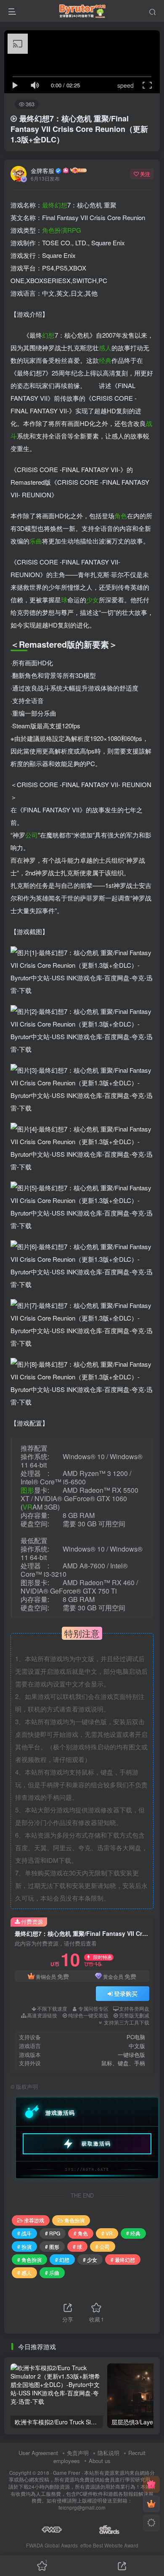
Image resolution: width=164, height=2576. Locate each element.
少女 (93, 600)
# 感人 (24, 2273)
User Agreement (38, 2453)
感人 (105, 348)
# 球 (77, 2246)
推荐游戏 (34, 2220)
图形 (27, 1490)
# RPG (53, 2233)
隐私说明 (108, 2453)
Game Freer (67, 2473)
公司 (32, 835)
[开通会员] (151, 2504)
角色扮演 (55, 230)
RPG (74, 230)
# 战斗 (24, 2233)
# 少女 (90, 2260)
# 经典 (133, 2233)
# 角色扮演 (29, 2260)
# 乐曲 (52, 2273)
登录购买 (126, 1993)
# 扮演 (24, 2246)
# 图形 (52, 2246)
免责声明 (78, 2453)
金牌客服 (42, 171)
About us (100, 2461)
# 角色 (81, 2233)
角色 (121, 516)
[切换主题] (151, 2523)
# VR (107, 2233)
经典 (105, 360)
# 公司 (103, 2246)
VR (28, 1507)
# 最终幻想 (123, 2260)
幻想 (48, 335)
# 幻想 (62, 2260)
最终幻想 (55, 205)
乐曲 (36, 541)
